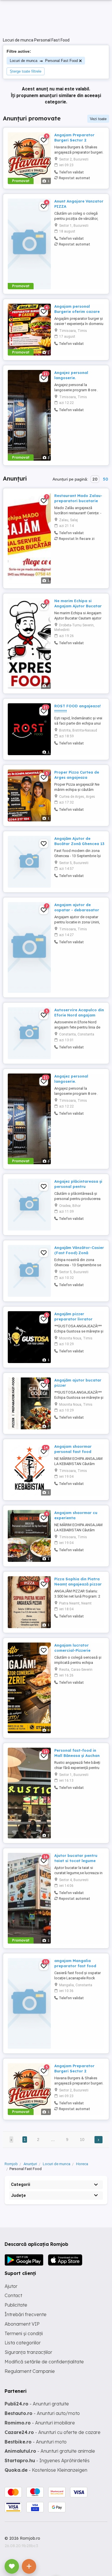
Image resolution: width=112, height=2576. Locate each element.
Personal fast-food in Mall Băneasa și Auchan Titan (77, 1755)
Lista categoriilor (23, 2343)
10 (82, 2140)
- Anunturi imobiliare (40, 2423)
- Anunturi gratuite (37, 2404)
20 (95, 479)
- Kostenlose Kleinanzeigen (46, 2470)
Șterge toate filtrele (26, 71)
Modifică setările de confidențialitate (44, 2362)
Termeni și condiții (24, 2333)
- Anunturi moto (36, 2442)
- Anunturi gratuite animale (50, 2451)
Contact (13, 2295)
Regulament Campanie (30, 2371)
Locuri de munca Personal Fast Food (44, 61)
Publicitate (16, 2305)
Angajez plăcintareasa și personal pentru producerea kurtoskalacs (79, 1186)
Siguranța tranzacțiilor (28, 2352)
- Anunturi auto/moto (42, 2413)
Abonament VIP (22, 2324)
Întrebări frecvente (26, 2314)
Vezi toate (98, 119)
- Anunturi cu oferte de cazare (53, 2432)
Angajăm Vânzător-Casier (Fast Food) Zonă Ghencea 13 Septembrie (79, 1253)
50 (105, 479)
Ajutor (11, 2286)
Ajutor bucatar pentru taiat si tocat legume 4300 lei (76, 1861)
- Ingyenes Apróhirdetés (47, 2460)
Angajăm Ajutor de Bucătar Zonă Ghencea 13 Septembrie (79, 844)
